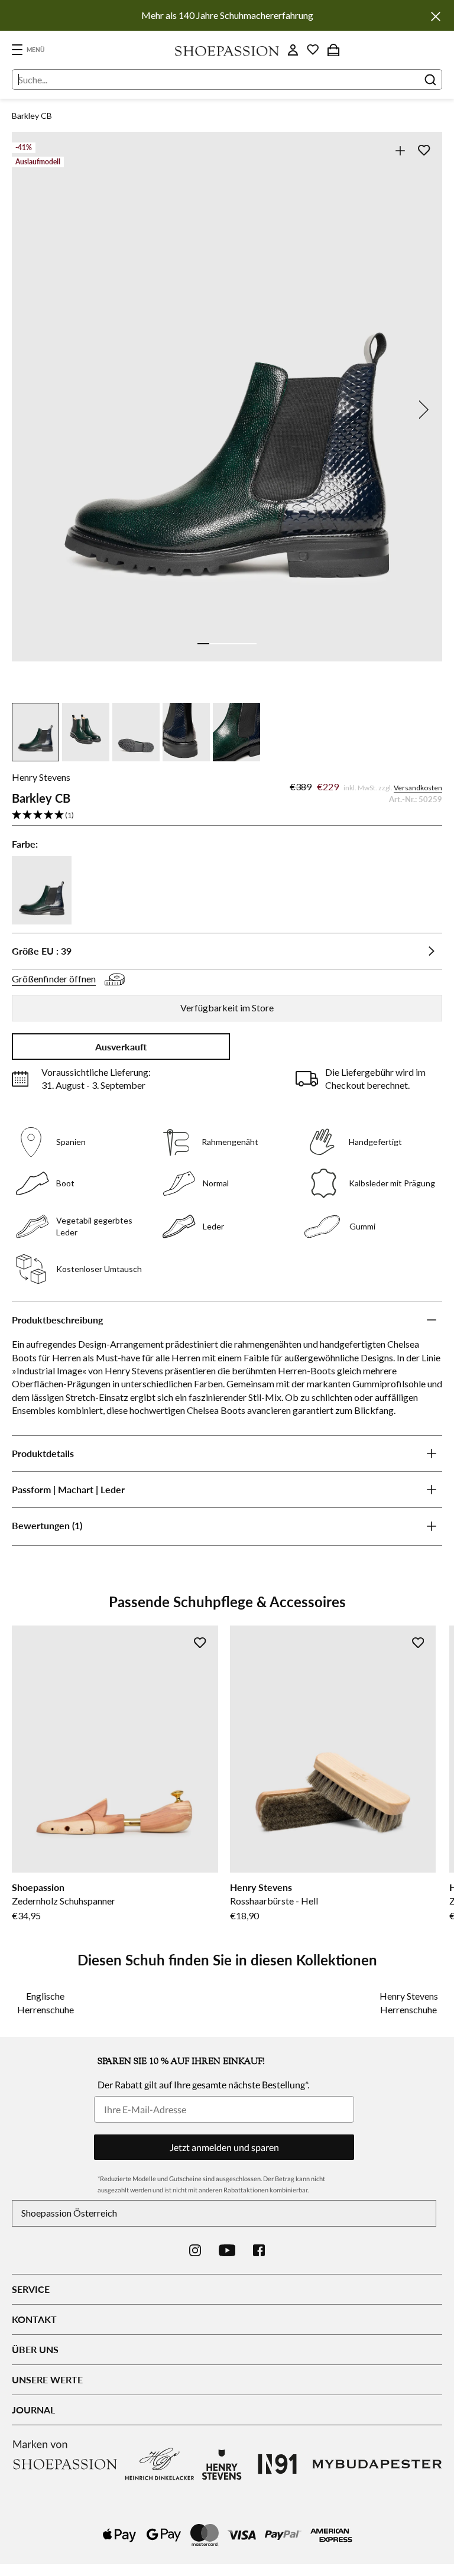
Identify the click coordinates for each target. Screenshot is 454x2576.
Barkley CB (32, 116)
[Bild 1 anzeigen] (203, 644)
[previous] (33, 410)
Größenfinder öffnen (54, 979)
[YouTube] (227, 2250)
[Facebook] (259, 2250)
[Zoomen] (400, 150)
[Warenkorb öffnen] (333, 50)
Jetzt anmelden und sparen (224, 2147)
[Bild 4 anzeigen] (239, 644)
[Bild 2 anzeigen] (215, 644)
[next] (421, 410)
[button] (227, 815)
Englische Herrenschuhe (46, 2002)
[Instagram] (195, 2250)
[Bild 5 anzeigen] (251, 644)
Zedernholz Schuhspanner (64, 1901)
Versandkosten (418, 788)
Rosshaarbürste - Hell (274, 1901)
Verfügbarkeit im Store (227, 1008)
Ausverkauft (121, 1047)
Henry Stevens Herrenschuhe (409, 2002)
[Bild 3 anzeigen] (227, 644)
